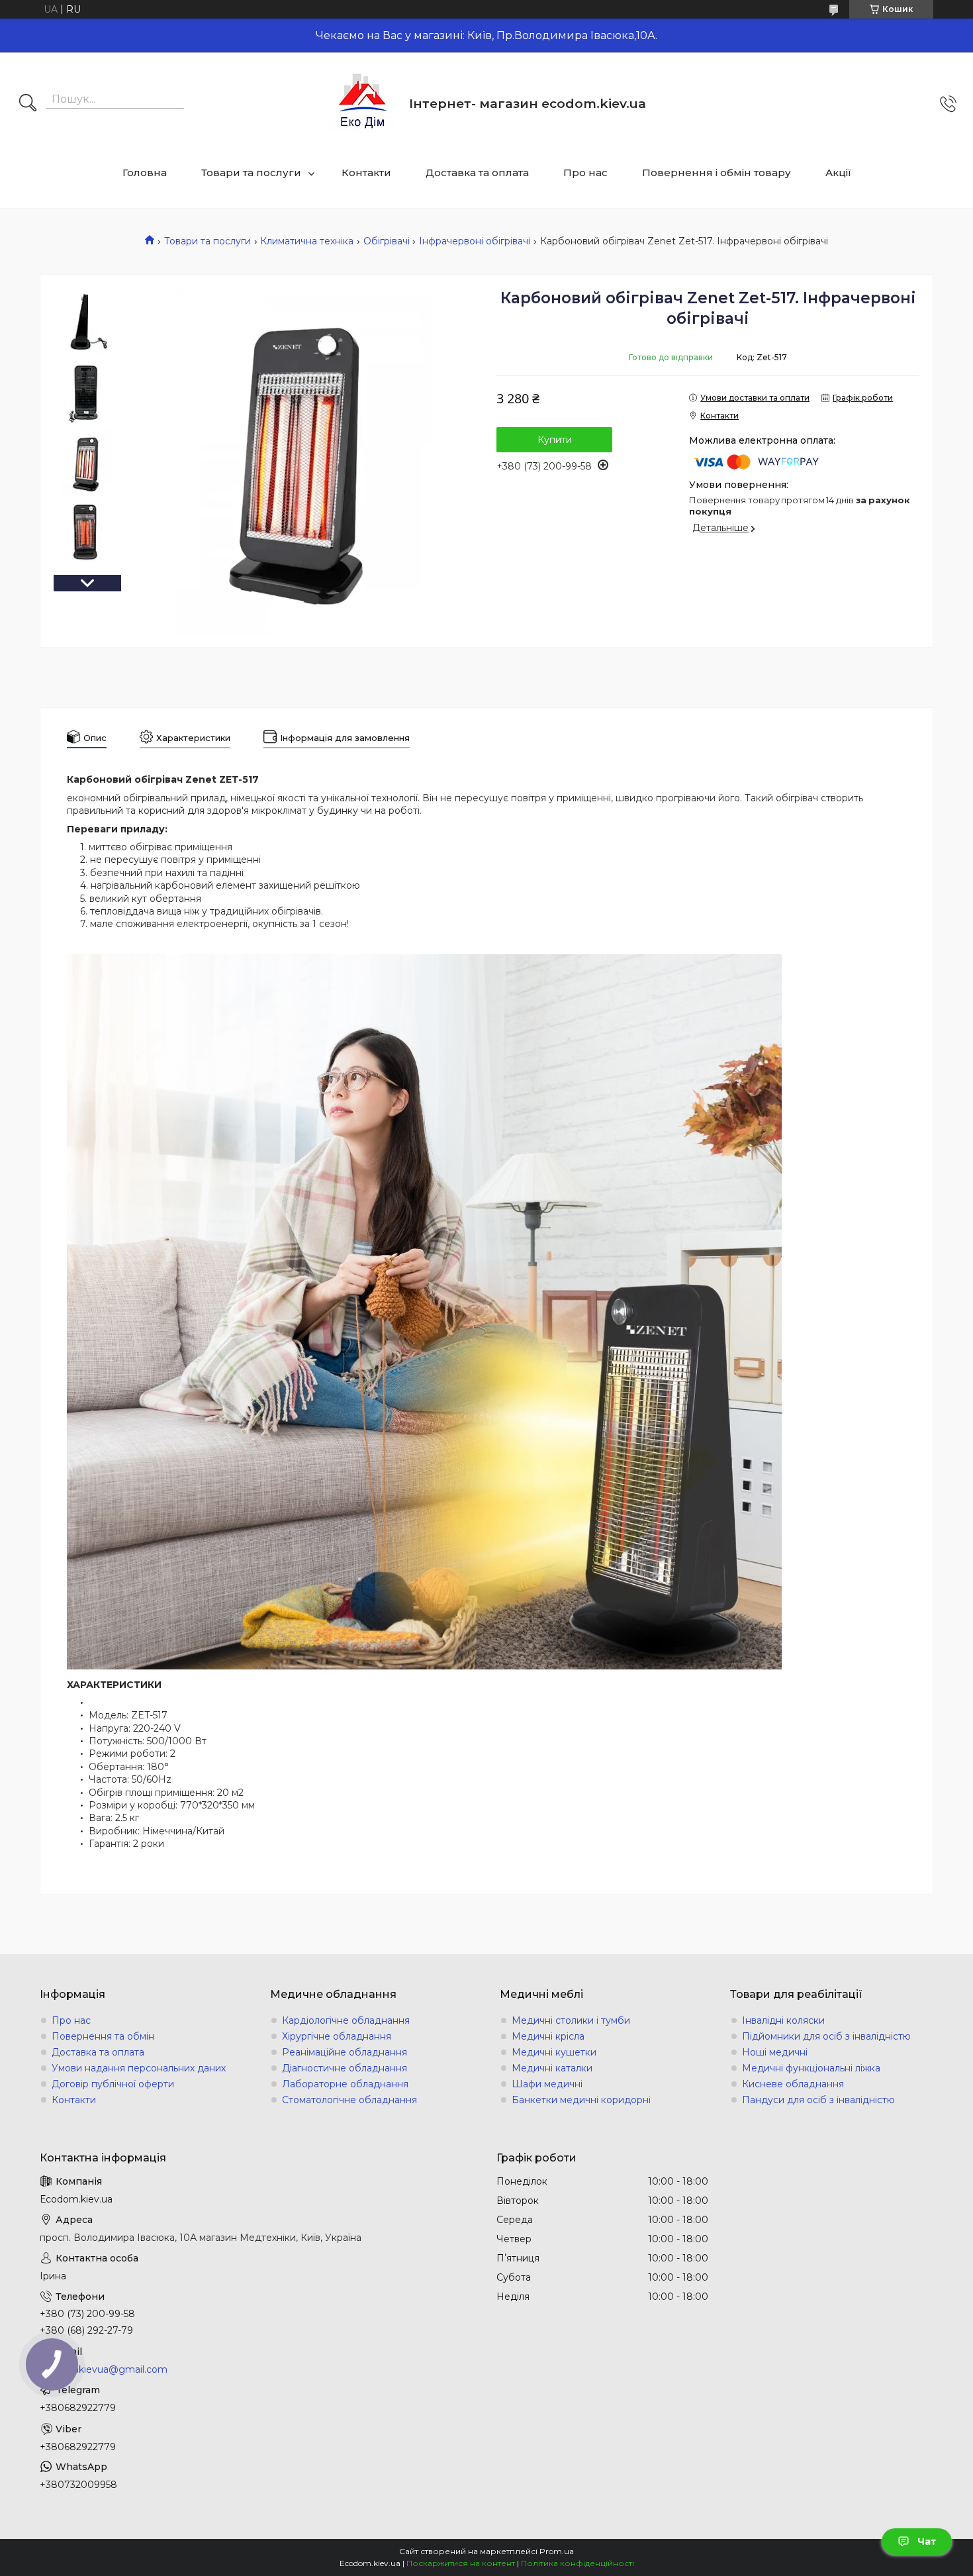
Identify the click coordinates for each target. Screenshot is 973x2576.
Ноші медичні (775, 2052)
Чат (927, 2542)
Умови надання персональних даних (139, 2068)
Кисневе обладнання (793, 2084)
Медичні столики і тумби (571, 2020)
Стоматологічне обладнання (349, 2100)
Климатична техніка (307, 241)
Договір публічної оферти (113, 2084)
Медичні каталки (552, 2068)
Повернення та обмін (103, 2036)
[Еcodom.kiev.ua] (363, 104)
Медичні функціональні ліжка (811, 2068)
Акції (838, 173)
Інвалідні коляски (783, 2020)
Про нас (585, 173)
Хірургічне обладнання (337, 2036)
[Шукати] (28, 104)
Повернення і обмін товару (717, 173)
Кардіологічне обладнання (346, 2020)
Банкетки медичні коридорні (581, 2100)
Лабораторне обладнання (345, 2084)
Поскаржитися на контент (461, 2563)
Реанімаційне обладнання (345, 2052)
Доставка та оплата (477, 173)
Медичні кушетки (554, 2052)
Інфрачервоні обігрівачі (475, 241)
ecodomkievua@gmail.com (104, 2369)
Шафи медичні (547, 2084)
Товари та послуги (251, 173)
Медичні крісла (548, 2036)
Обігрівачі (387, 241)
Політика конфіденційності (578, 2563)
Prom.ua (557, 2551)
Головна (145, 173)
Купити (555, 440)
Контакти (366, 173)
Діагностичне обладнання (345, 2068)
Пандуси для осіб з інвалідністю (818, 2100)
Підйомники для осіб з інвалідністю (826, 2036)
